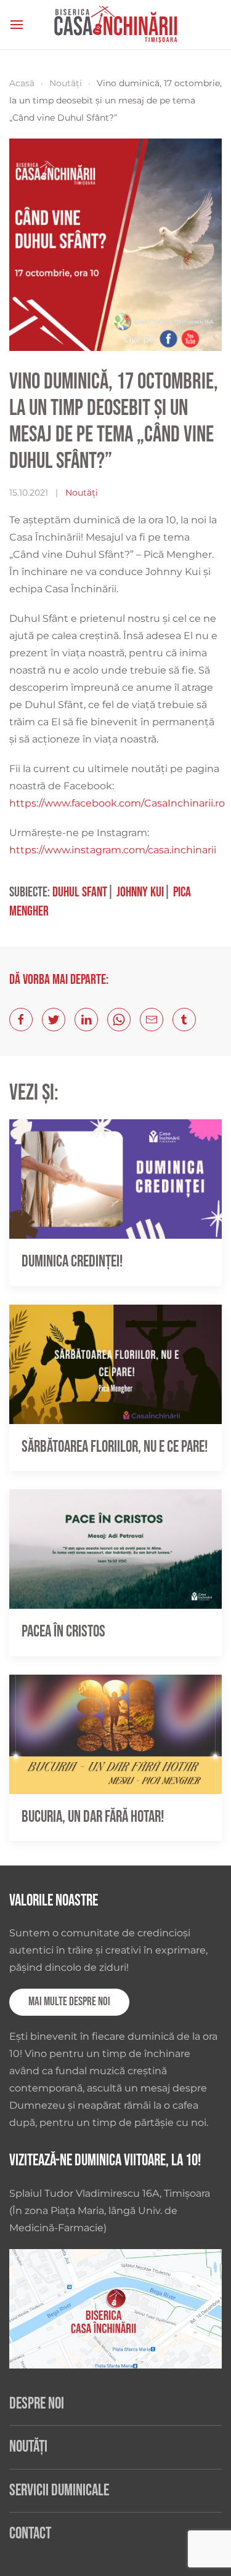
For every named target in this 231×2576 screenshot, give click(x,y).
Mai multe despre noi (69, 2002)
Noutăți (66, 83)
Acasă (22, 83)
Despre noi (37, 2404)
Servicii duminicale (59, 2491)
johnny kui (140, 892)
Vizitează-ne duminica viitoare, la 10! (105, 2161)
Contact (30, 2534)
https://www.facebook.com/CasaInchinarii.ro (117, 803)
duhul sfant (80, 892)
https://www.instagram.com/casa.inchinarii (113, 850)
